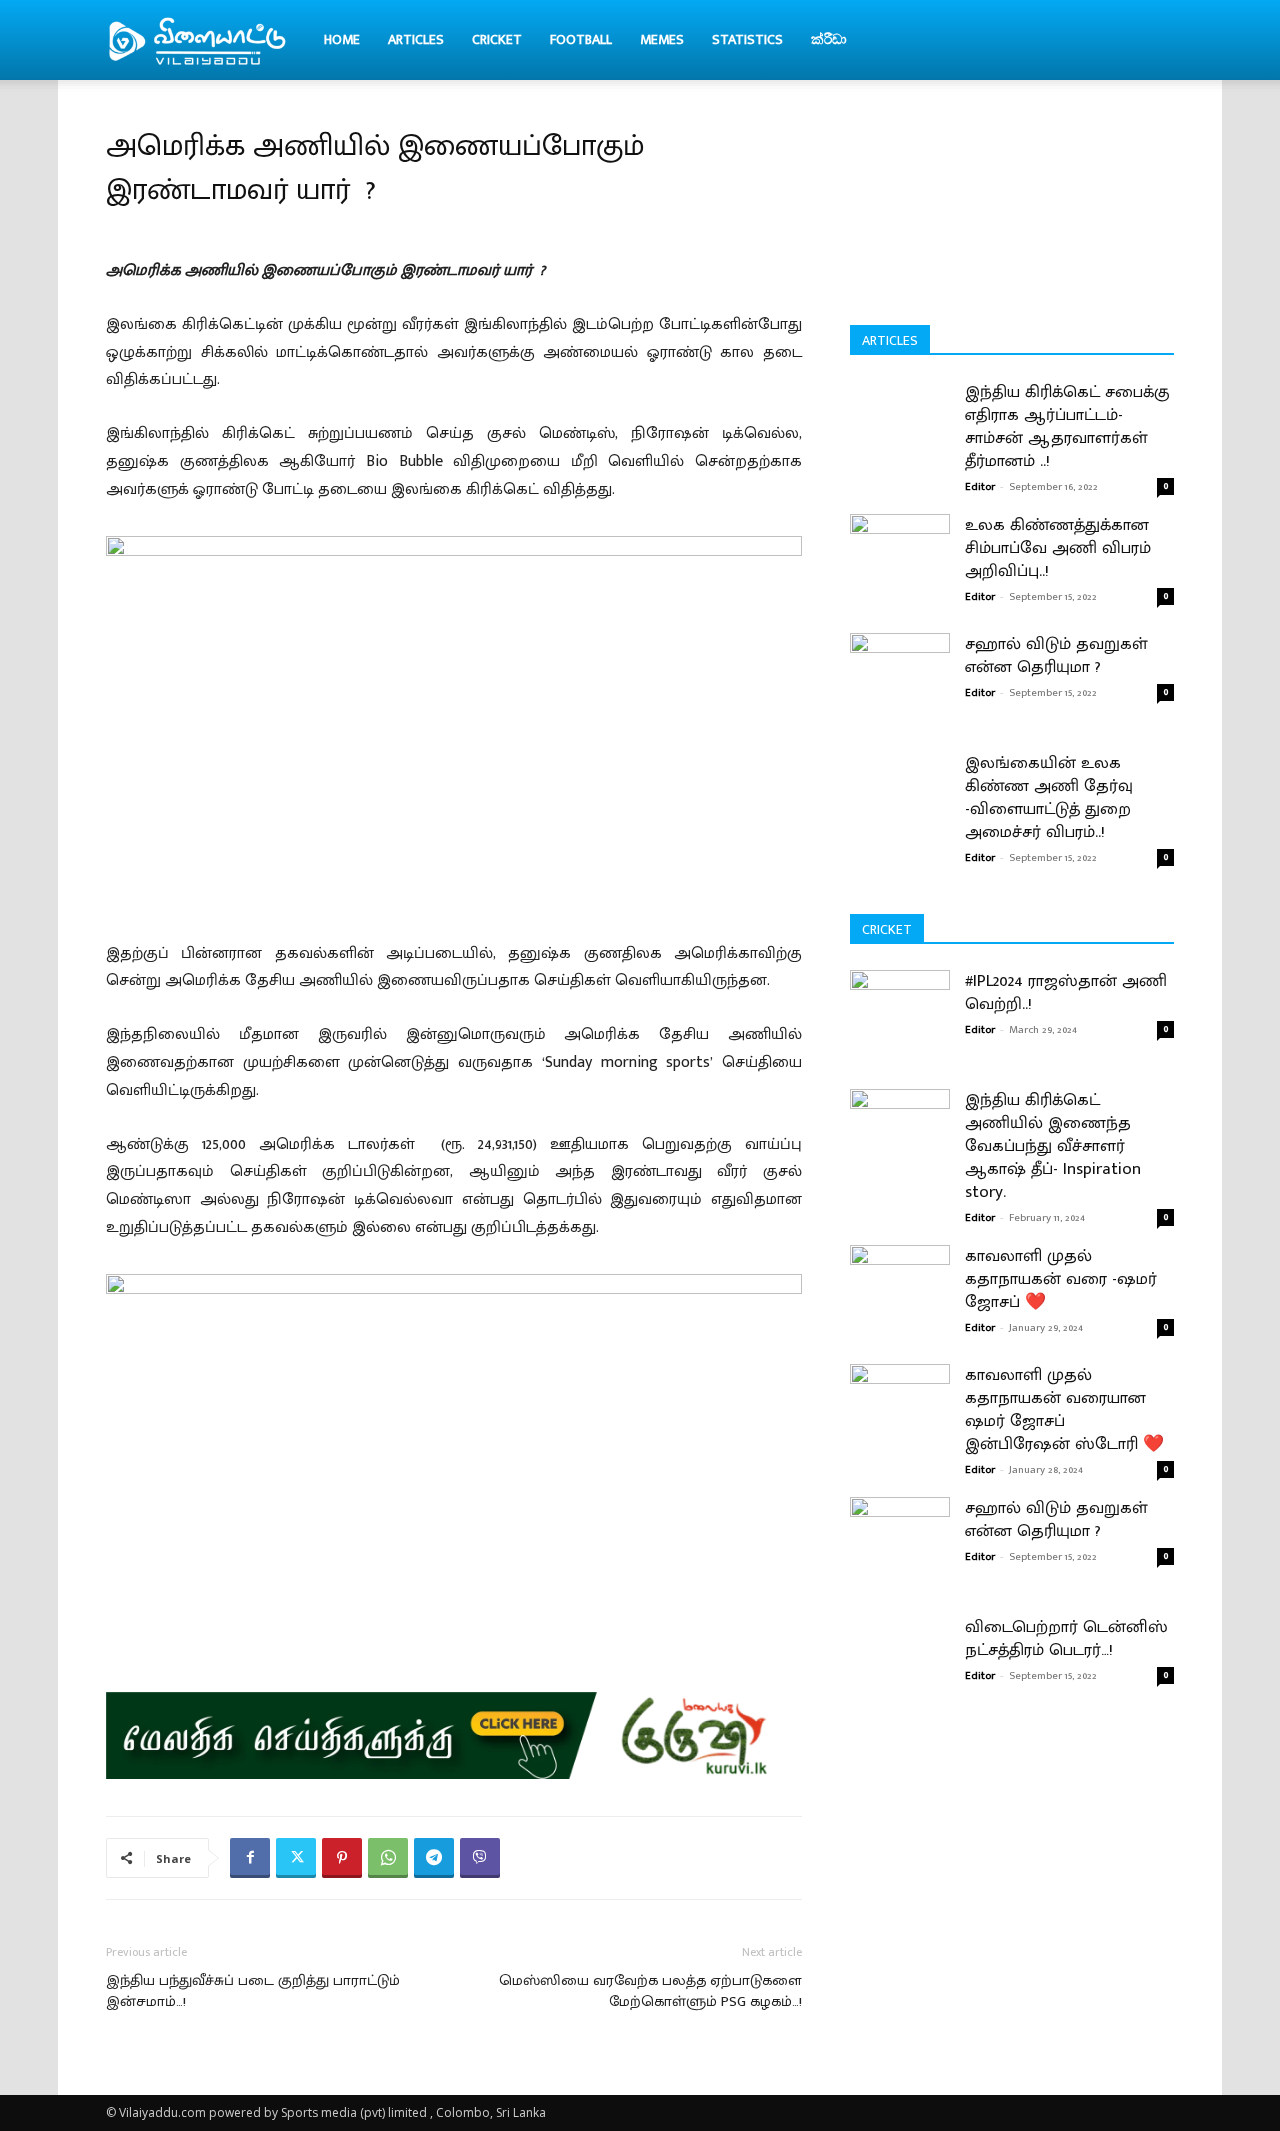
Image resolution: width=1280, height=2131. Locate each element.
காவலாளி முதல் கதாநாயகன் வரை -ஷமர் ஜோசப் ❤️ (1061, 1279)
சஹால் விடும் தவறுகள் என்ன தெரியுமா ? (1056, 655)
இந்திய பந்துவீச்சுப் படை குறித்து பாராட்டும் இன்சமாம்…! (253, 1991)
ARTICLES (416, 39)
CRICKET (497, 39)
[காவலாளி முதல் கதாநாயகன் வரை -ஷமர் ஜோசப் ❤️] (900, 1307)
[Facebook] (250, 1858)
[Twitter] (296, 1858)
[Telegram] (434, 1858)
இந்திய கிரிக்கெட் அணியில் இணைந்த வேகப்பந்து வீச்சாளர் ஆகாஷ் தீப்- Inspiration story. (1053, 1146)
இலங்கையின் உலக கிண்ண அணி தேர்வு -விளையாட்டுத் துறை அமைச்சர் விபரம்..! (1049, 797)
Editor (980, 487)
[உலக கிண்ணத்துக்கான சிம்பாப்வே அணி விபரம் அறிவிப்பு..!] (900, 543)
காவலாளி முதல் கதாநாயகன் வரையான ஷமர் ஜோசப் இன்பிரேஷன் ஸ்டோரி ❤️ (1064, 1409)
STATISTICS (747, 39)
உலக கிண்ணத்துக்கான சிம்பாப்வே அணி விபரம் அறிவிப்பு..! (1058, 548)
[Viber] (480, 1858)
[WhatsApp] (388, 1858)
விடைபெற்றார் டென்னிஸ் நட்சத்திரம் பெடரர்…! (1066, 1638)
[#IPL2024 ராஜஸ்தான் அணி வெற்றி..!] (900, 1032)
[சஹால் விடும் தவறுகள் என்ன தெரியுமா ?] (900, 666)
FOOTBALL (581, 39)
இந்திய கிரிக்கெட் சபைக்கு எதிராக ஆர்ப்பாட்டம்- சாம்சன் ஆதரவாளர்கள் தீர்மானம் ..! (1067, 426)
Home (342, 39)
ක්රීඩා (829, 39)
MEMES (662, 39)
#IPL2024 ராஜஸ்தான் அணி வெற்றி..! (1066, 992)
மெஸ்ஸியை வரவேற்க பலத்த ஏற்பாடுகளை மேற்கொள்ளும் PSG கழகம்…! (650, 1991)
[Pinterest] (342, 1858)
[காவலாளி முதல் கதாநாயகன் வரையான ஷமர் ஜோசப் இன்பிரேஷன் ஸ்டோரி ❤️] (900, 1426)
